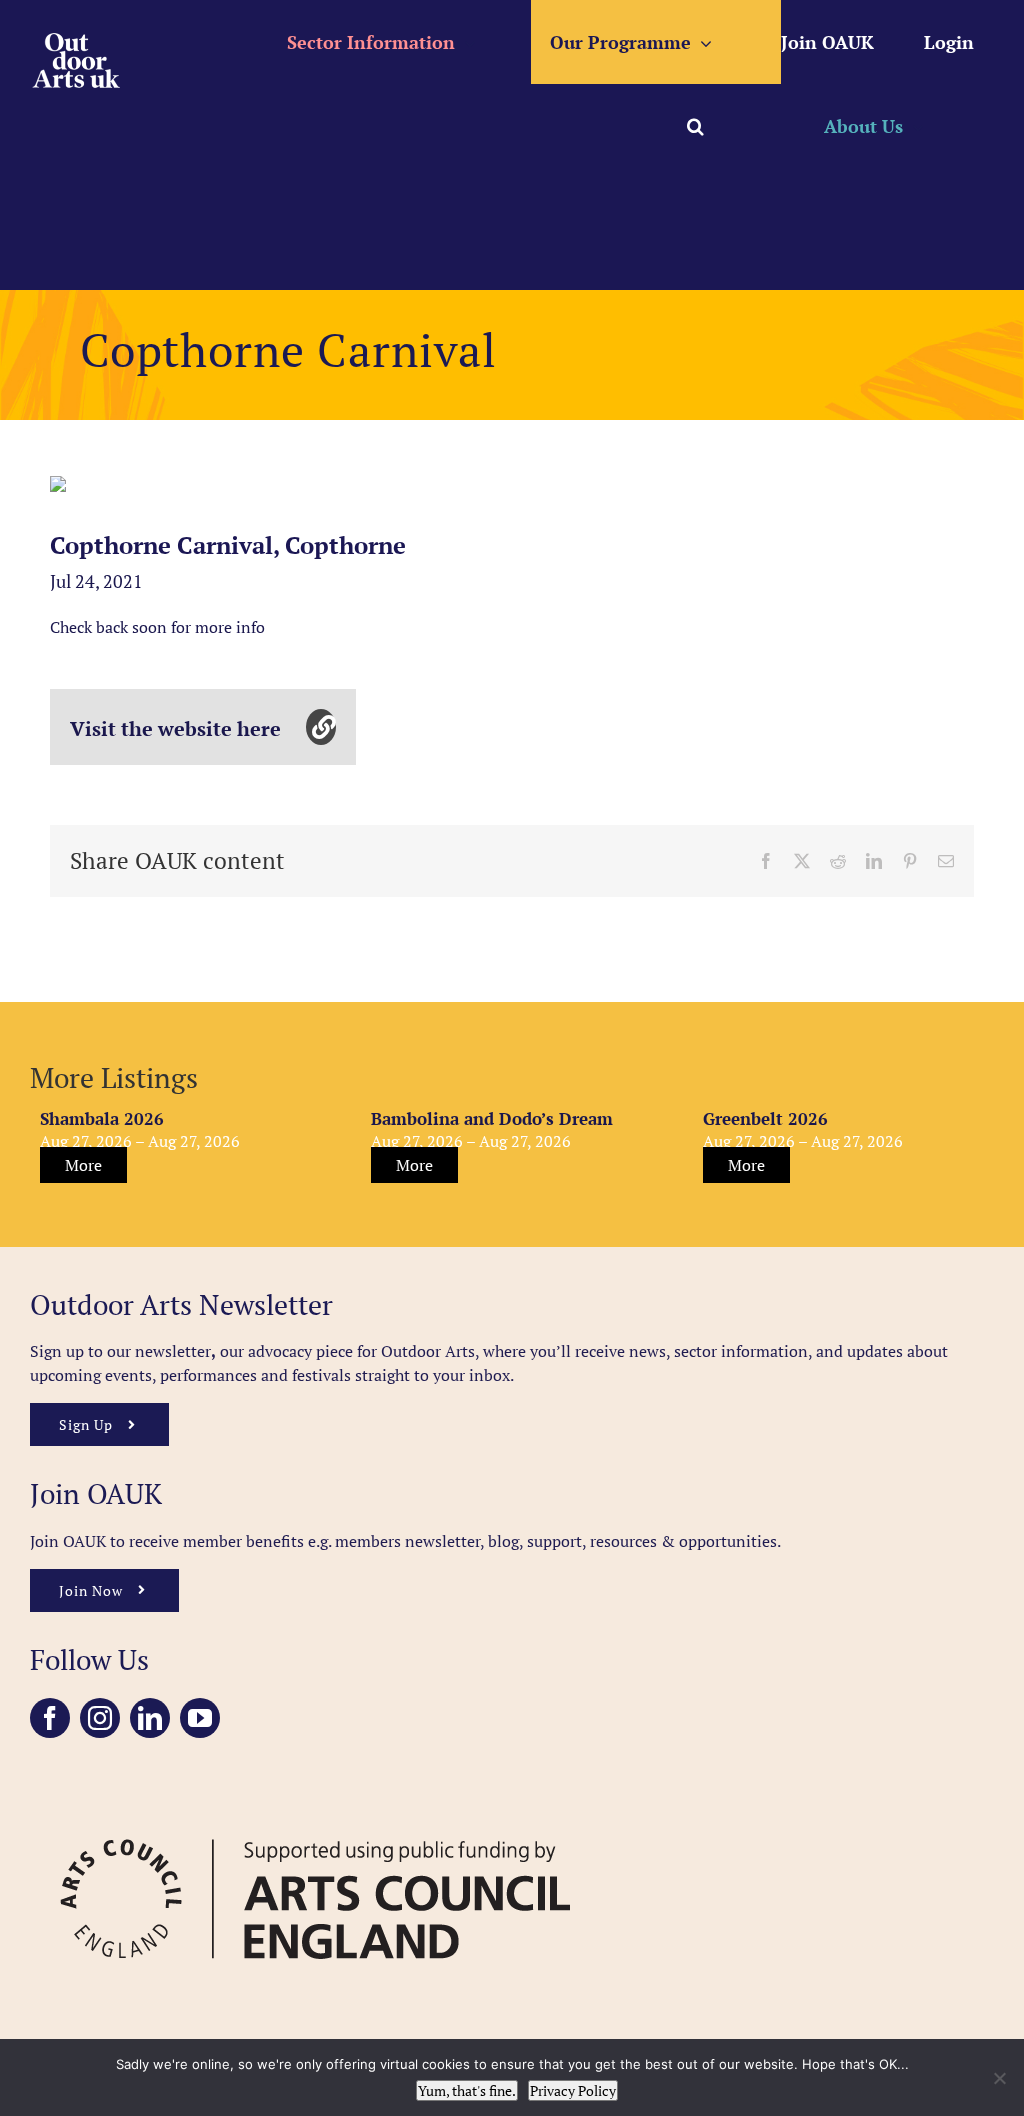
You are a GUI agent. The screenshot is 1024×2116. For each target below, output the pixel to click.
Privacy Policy (573, 2090)
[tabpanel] (58, 484)
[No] (999, 2078)
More (83, 1165)
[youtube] (200, 1718)
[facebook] (50, 1718)
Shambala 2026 (102, 1118)
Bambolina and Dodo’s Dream (492, 1118)
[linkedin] (150, 1718)
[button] (695, 126)
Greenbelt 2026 (765, 1118)
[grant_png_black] (315, 1817)
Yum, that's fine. (467, 2090)
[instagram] (100, 1718)
